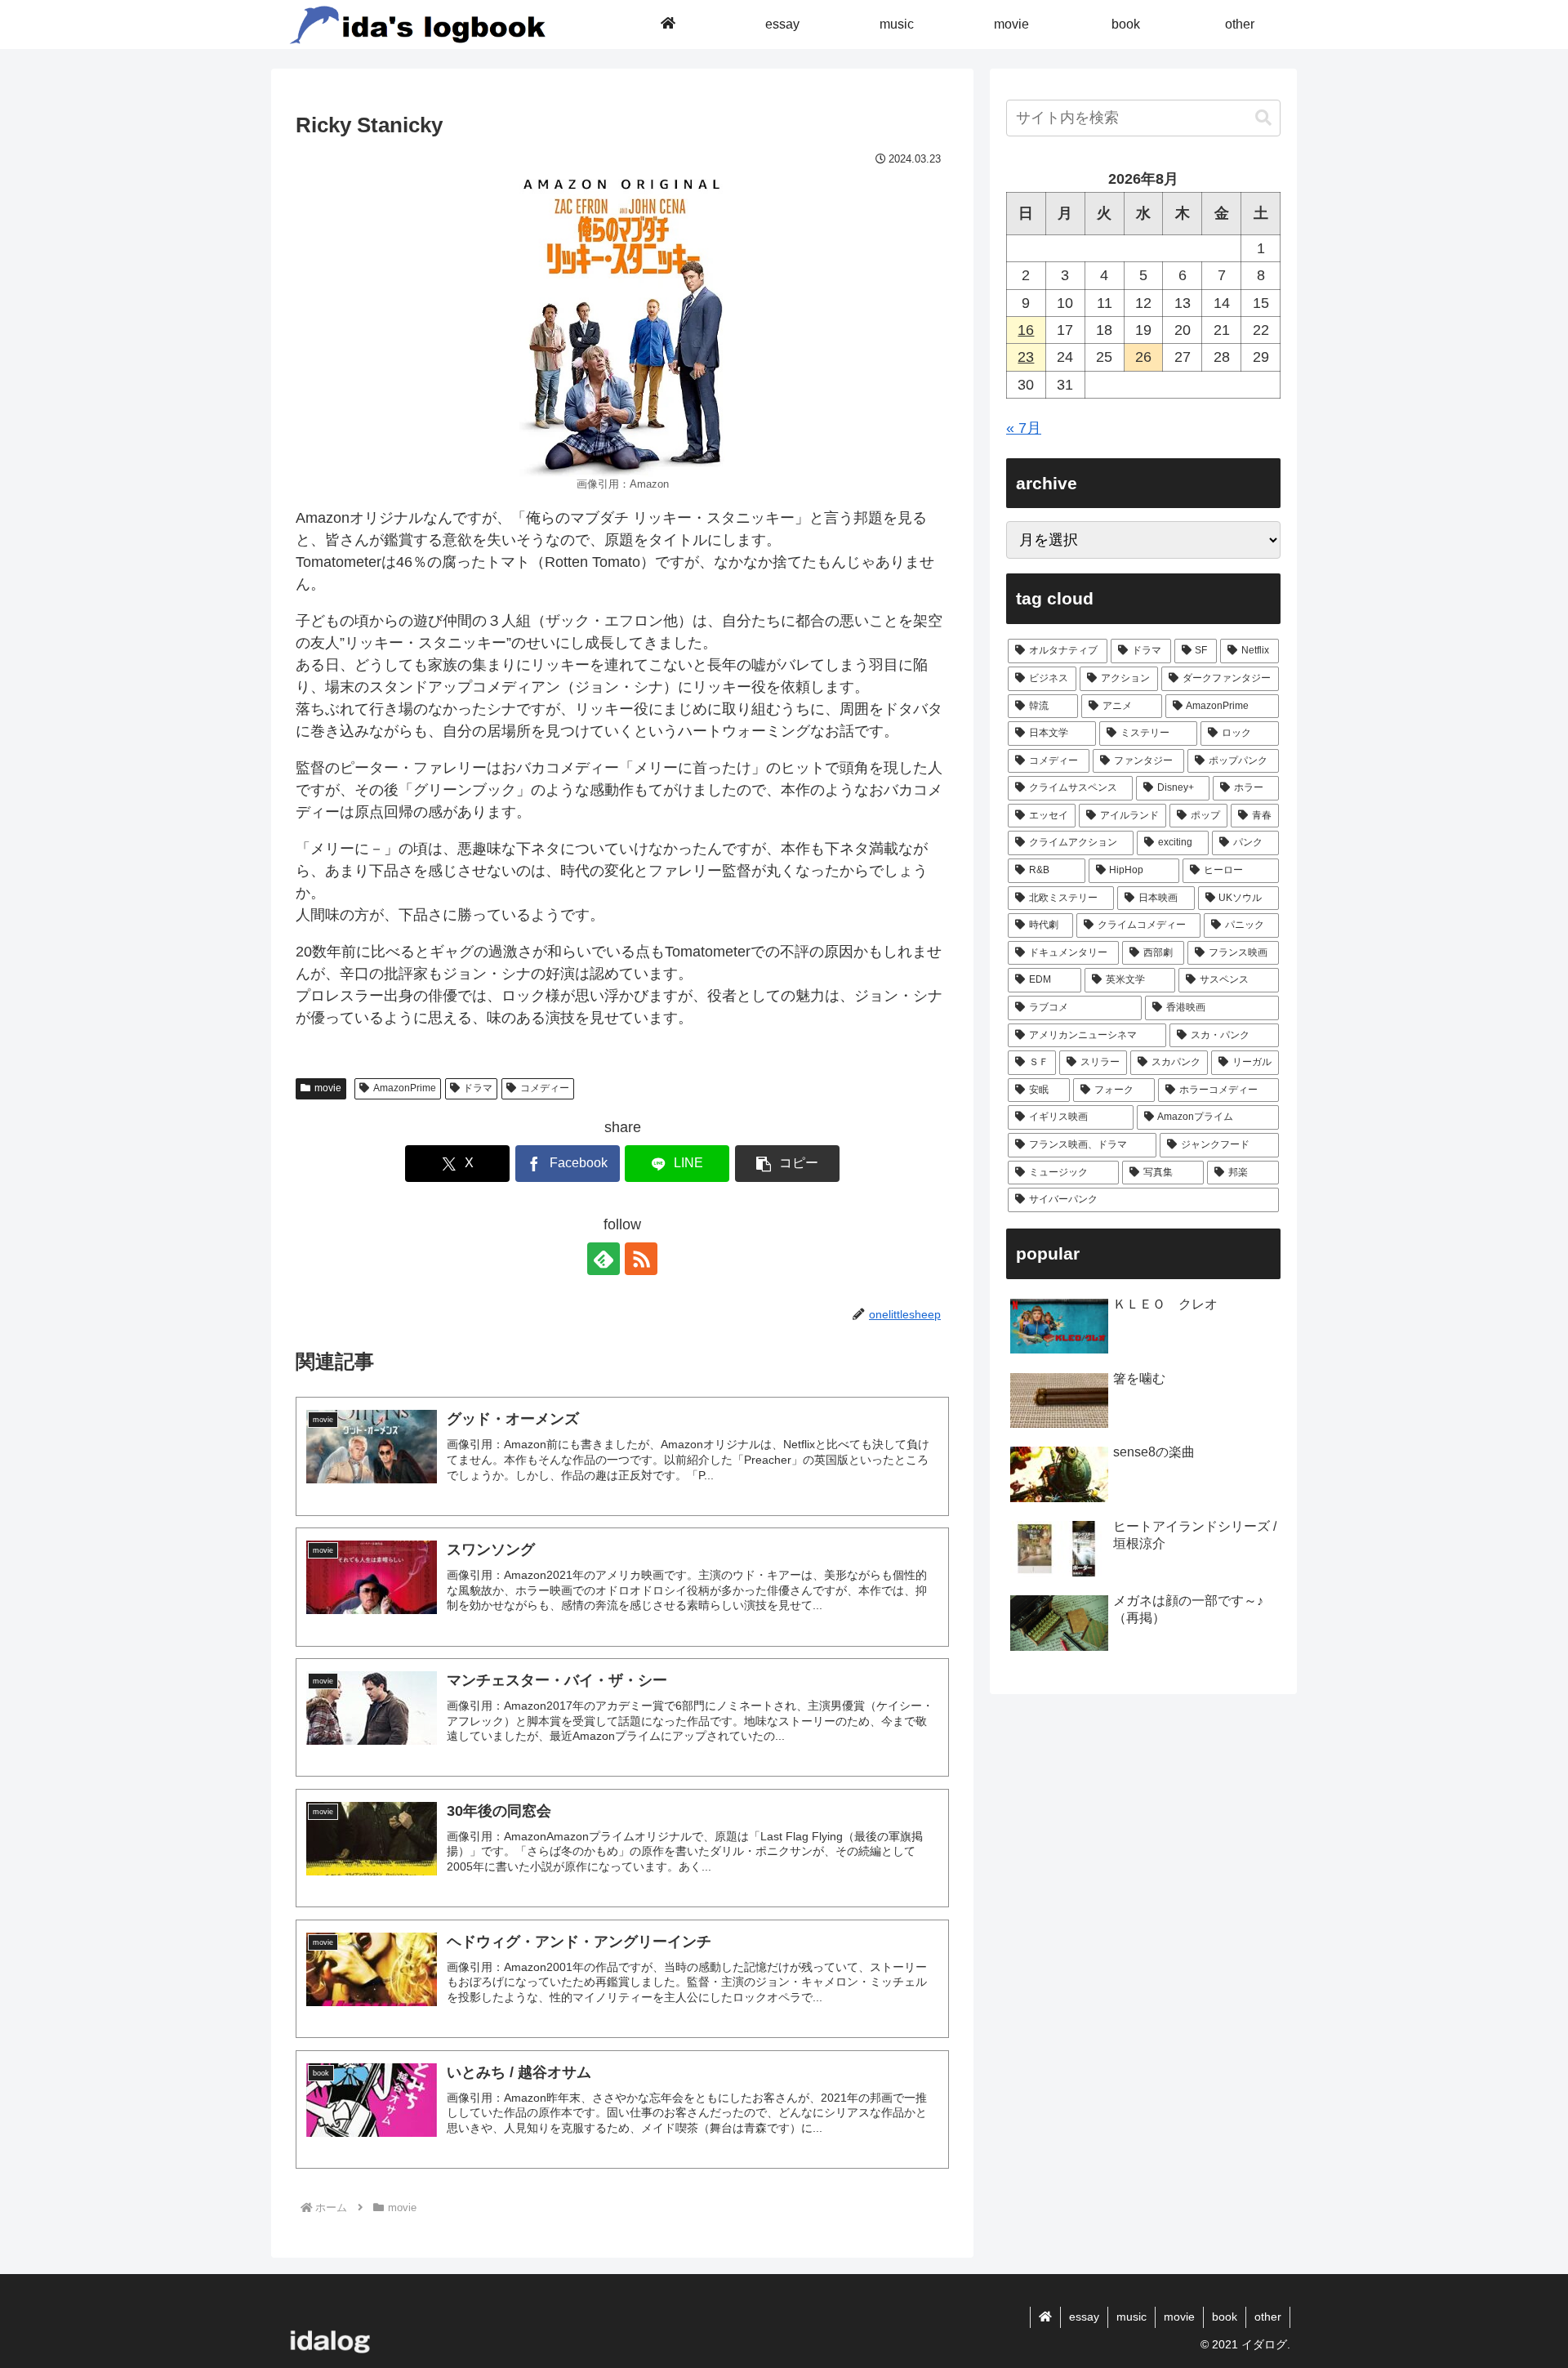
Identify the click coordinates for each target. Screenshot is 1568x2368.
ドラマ (478, 1088)
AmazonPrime (405, 1088)
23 (1026, 357)
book (1225, 2317)
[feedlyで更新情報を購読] (604, 1259)
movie (328, 1088)
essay (1084, 2317)
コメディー (545, 1088)
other (1268, 2317)
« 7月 (1024, 428)
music (1131, 2317)
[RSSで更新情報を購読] (641, 1259)
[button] (787, 1164)
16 (1026, 330)
